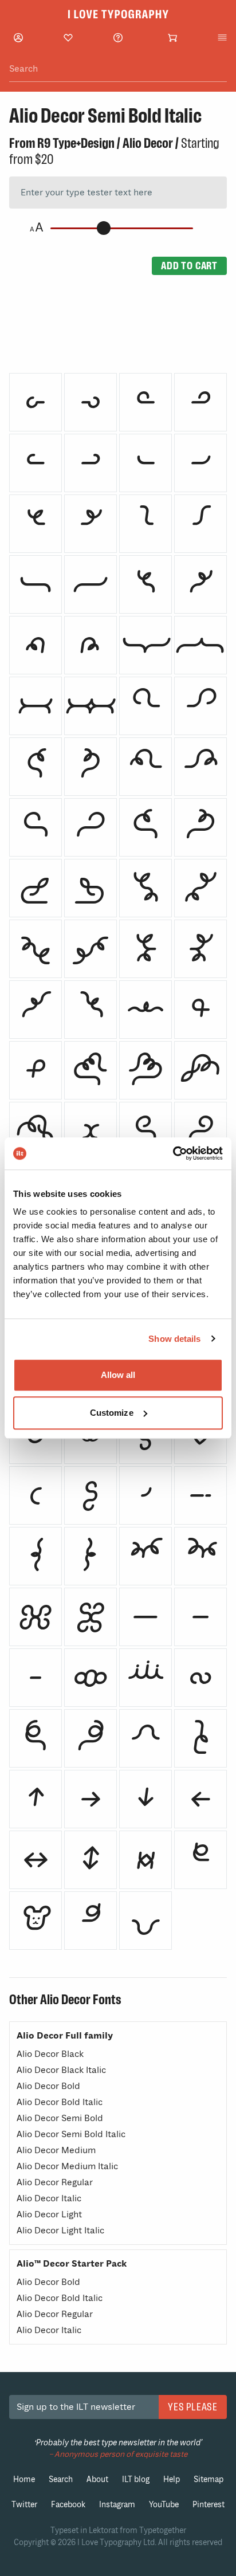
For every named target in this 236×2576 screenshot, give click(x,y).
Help (172, 2479)
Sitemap (209, 2479)
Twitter (24, 2505)
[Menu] (222, 38)
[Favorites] (68, 38)
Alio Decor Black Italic (61, 2070)
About (97, 2479)
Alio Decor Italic (49, 2198)
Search (61, 2479)
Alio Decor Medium (56, 2150)
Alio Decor (148, 143)
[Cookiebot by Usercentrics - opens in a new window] (173, 1153)
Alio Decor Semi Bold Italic (71, 2134)
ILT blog (136, 2479)
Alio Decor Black (50, 2054)
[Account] (18, 38)
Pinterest (209, 2505)
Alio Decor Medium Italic (67, 2166)
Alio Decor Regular (55, 2182)
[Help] (118, 38)
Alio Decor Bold (48, 2086)
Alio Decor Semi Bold (60, 2118)
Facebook (68, 2505)
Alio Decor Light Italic (60, 2231)
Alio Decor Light (49, 2214)
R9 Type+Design (76, 143)
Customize (112, 1413)
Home (24, 2479)
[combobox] (118, 69)
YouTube (164, 2505)
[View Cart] (172, 38)
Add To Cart (189, 266)
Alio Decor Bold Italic (60, 2102)
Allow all (118, 1375)
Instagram (117, 2505)
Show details (174, 1339)
